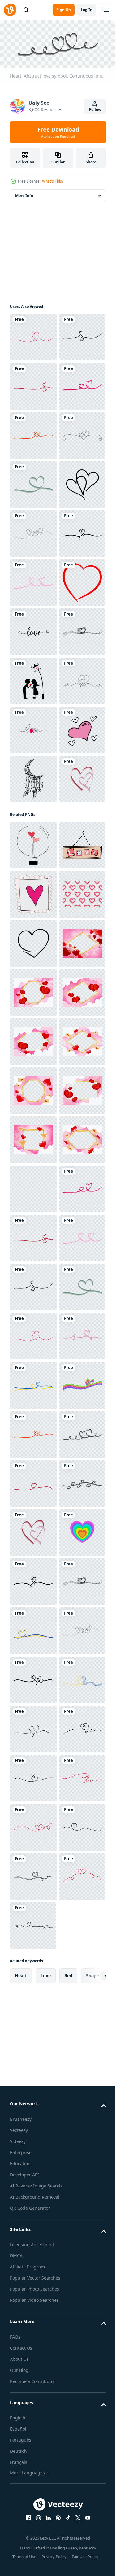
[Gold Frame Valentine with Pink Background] (33, 1580)
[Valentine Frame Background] (33, 1629)
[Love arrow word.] (33, 925)
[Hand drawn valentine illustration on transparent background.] (33, 1334)
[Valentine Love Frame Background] (33, 1973)
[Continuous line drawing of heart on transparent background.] (33, 1531)
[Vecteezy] (10, 10)
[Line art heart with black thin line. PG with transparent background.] (33, 679)
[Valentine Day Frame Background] (33, 1825)
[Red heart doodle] (33, 875)
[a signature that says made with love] (33, 1121)
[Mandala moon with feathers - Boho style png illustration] (33, 1219)
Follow (95, 109)
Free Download (58, 132)
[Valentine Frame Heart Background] (33, 1727)
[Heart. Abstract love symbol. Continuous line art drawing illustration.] (33, 728)
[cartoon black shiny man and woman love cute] (33, 1023)
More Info (24, 194)
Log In (87, 10)
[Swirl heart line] (33, 581)
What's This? (53, 181)
